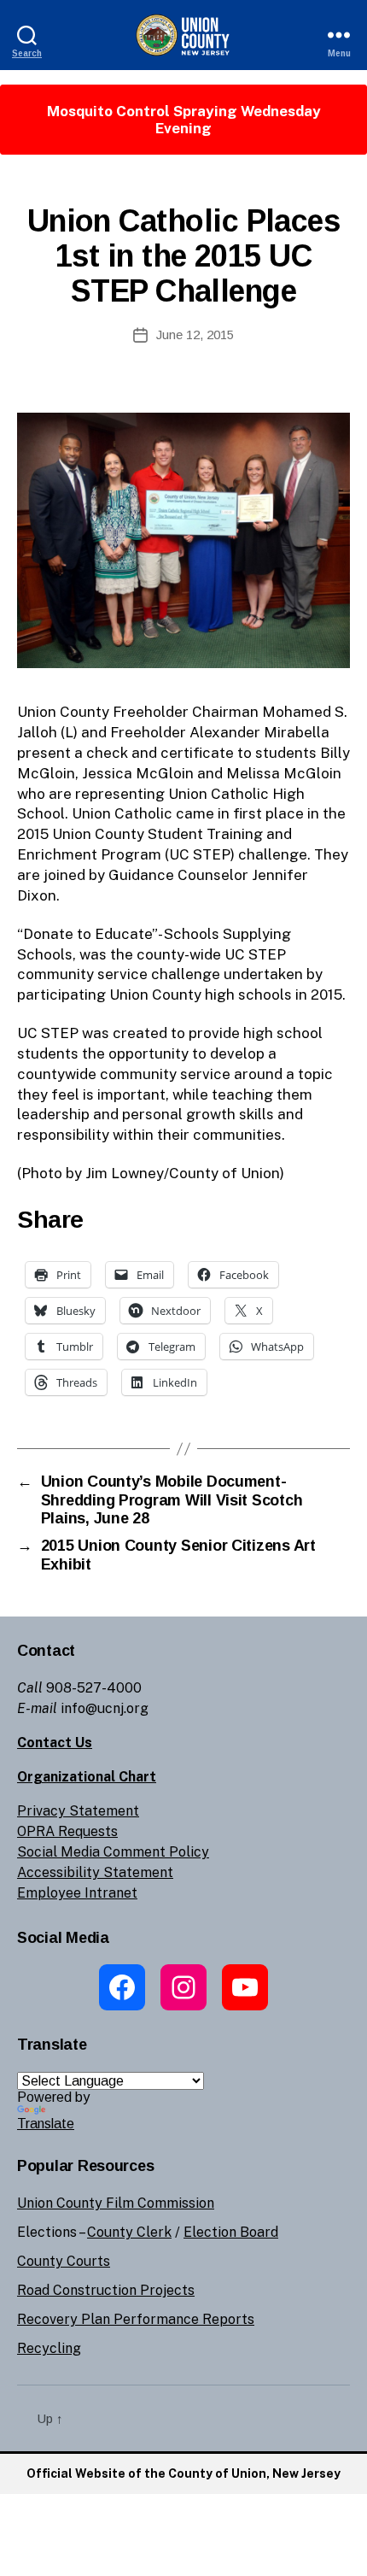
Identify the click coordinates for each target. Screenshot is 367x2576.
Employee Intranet (77, 1893)
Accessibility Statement (95, 1872)
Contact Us (55, 1743)
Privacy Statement (78, 1811)
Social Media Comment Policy (113, 1852)
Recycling (49, 2348)
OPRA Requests (67, 1831)
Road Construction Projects (106, 2290)
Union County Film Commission (116, 2203)
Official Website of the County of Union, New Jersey (183, 2473)
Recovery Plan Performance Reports (136, 2319)
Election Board (231, 2232)
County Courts (64, 2261)
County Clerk (129, 2232)
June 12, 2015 (195, 334)
